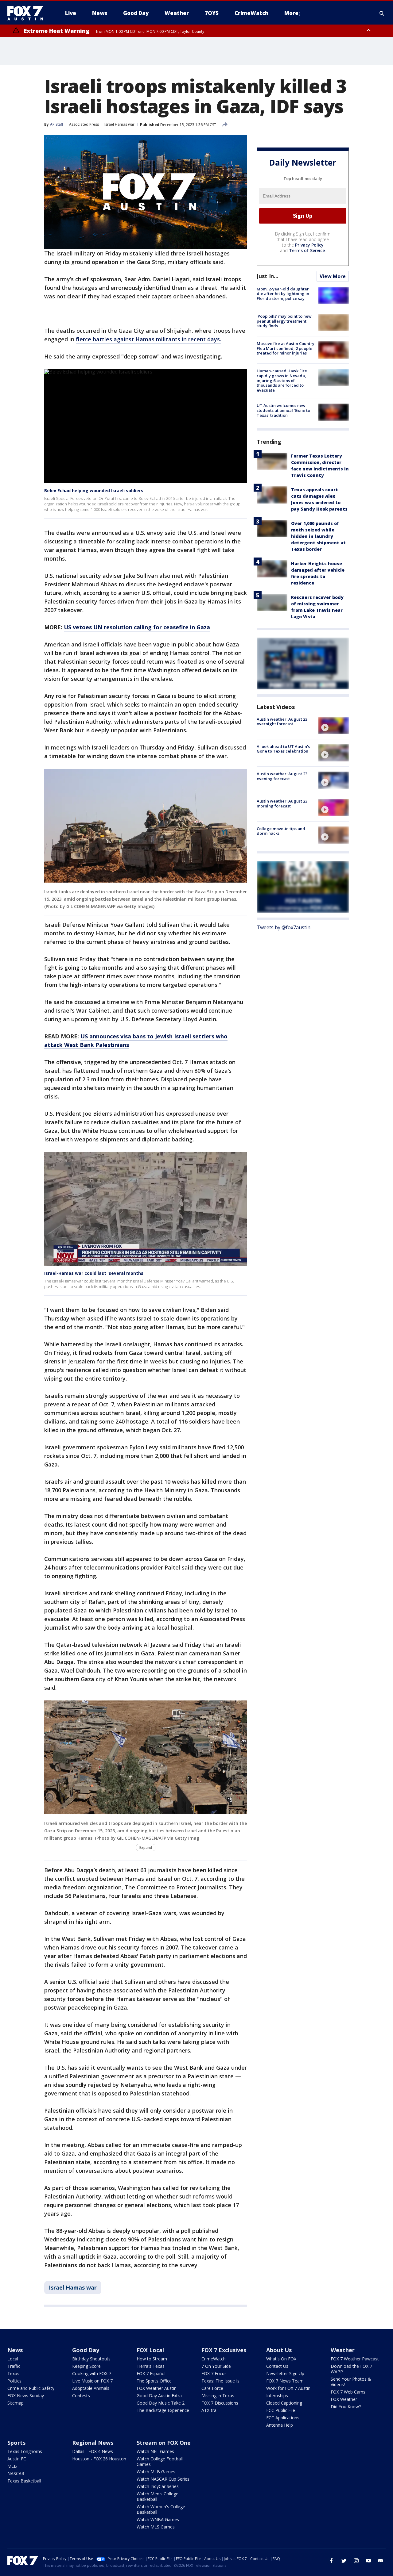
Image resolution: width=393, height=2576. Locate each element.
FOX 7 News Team (285, 2381)
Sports (16, 2443)
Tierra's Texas (151, 2366)
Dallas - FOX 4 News (93, 2451)
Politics (14, 2381)
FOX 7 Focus (214, 2373)
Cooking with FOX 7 (92, 2373)
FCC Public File (281, 2410)
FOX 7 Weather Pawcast (355, 2359)
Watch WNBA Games (158, 2519)
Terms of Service (307, 250)
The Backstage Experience (163, 2410)
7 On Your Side (216, 2366)
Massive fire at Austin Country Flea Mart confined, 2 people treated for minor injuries (286, 348)
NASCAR (16, 2473)
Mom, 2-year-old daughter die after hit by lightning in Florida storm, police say (283, 294)
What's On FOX (281, 2359)
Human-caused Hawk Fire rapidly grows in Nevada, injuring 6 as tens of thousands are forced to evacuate (282, 381)
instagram (356, 2561)
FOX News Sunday (26, 2396)
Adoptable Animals (91, 2388)
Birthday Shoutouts (91, 2359)
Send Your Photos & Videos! (351, 2382)
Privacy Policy (309, 245)
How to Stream (152, 2359)
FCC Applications (283, 2418)
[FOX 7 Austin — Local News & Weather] (28, 13)
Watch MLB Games (156, 2472)
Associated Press (84, 124)
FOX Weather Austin (157, 2388)
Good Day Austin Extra (159, 2396)
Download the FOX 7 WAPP (351, 2369)
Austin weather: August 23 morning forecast (282, 804)
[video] (333, 726)
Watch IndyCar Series (158, 2486)
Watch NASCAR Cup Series (163, 2479)
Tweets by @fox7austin (284, 927)
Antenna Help (280, 2425)
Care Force (212, 2388)
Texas (13, 2373)
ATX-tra (209, 2410)
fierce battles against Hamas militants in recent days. (148, 339)
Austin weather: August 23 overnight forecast (282, 722)
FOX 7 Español (151, 2373)
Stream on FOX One (164, 2443)
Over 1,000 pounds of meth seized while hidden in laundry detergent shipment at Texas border (318, 536)
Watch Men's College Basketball (158, 2496)
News (15, 2350)
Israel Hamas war (119, 124)
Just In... (268, 276)
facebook (332, 2561)
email (381, 2561)
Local (13, 2359)
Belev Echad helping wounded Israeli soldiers (94, 491)
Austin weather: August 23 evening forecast (282, 776)
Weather (343, 2350)
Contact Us (277, 2366)
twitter (344, 2561)
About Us (279, 2350)
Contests (81, 2396)
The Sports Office (154, 2381)
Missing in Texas (218, 2396)
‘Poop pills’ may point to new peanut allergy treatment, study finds (284, 321)
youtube (368, 2561)
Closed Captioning (284, 2403)
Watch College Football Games (160, 2461)
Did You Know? (346, 2407)
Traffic (14, 2366)
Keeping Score (86, 2366)
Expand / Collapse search (382, 13)
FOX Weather (344, 2399)
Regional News (93, 2443)
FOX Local (150, 2350)
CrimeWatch (214, 2359)
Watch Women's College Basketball (161, 2509)
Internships (277, 2396)
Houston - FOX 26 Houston (99, 2459)
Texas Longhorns (25, 2451)
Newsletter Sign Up (285, 2373)
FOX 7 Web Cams (348, 2392)
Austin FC (17, 2459)
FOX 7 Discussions (220, 2403)
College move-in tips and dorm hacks (281, 831)
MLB (12, 2466)
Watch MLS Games (156, 2527)
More (291, 13)
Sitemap (16, 2403)
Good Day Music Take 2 (161, 2403)
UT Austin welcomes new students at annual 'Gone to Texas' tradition (283, 410)
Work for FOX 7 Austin (288, 2388)
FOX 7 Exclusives (224, 2350)
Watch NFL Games (155, 2451)
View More (333, 276)
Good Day (86, 2350)
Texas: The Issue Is (220, 2381)
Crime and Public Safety (31, 2388)
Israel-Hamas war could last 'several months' (94, 1273)
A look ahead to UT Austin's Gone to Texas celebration (283, 749)
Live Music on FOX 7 (92, 2381)
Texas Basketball (24, 2481)
